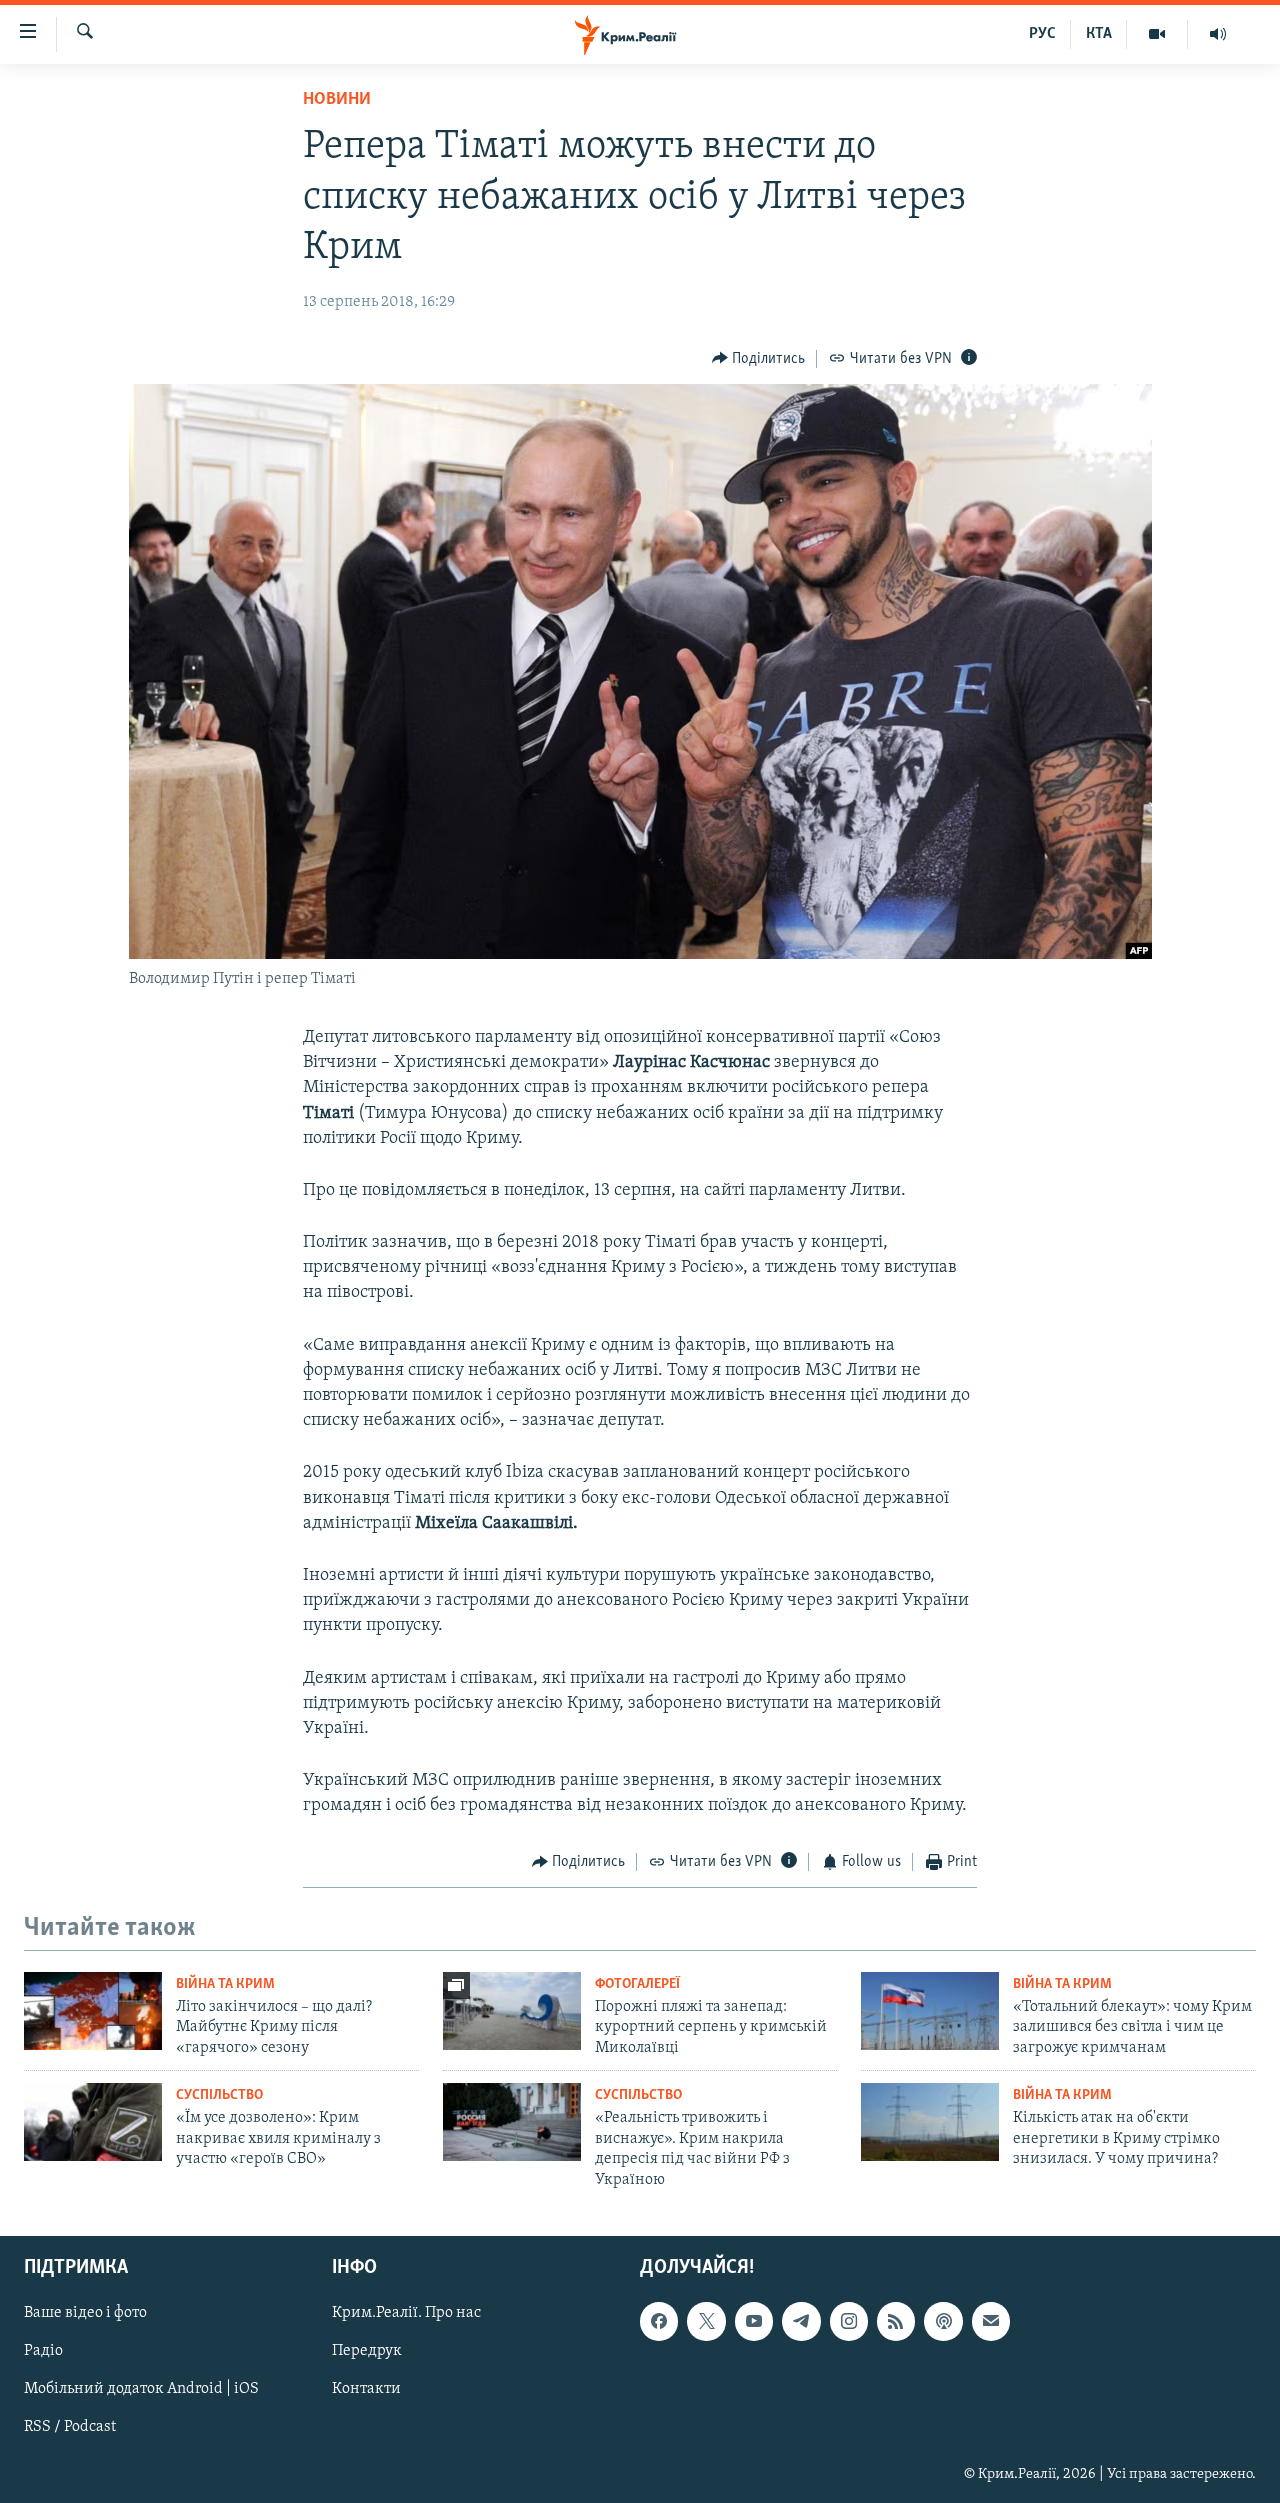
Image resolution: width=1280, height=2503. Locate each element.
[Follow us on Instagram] (849, 2321)
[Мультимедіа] (1157, 34)
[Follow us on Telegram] (801, 2321)
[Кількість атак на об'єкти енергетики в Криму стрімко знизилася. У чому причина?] (930, 2122)
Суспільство (219, 2095)
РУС (1042, 34)
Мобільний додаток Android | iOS (141, 2389)
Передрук (367, 2351)
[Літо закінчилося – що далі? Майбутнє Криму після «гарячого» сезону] (93, 2011)
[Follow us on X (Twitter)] (706, 2321)
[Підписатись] (991, 2321)
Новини (337, 100)
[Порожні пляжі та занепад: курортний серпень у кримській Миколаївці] (512, 2011)
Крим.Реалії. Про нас (406, 2313)
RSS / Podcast (70, 2427)
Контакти (366, 2389)
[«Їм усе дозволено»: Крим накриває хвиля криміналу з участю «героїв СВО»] (93, 2122)
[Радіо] (1218, 34)
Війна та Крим (225, 1984)
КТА (1099, 34)
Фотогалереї (637, 1984)
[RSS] (896, 2321)
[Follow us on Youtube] (754, 2321)
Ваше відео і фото (85, 2313)
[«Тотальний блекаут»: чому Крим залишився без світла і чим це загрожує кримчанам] (930, 2011)
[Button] (759, 359)
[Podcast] (943, 2321)
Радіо (43, 2351)
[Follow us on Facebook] (659, 2321)
